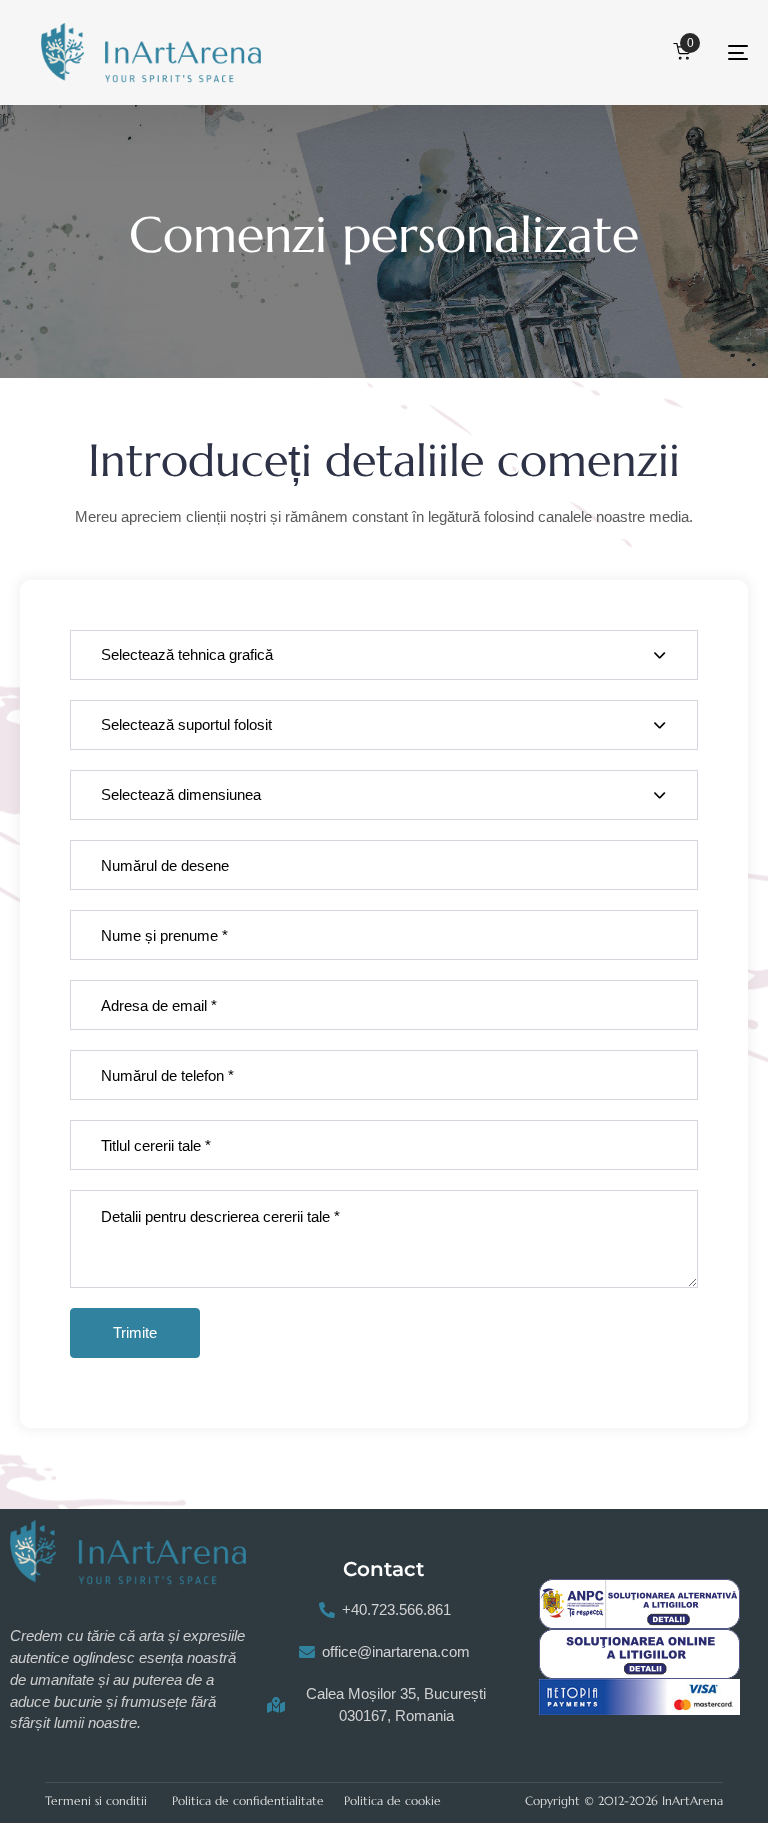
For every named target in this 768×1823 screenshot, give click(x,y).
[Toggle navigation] (626, 52)
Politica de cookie (392, 1800)
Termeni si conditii (96, 1800)
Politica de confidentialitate (248, 1800)
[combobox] (384, 655)
